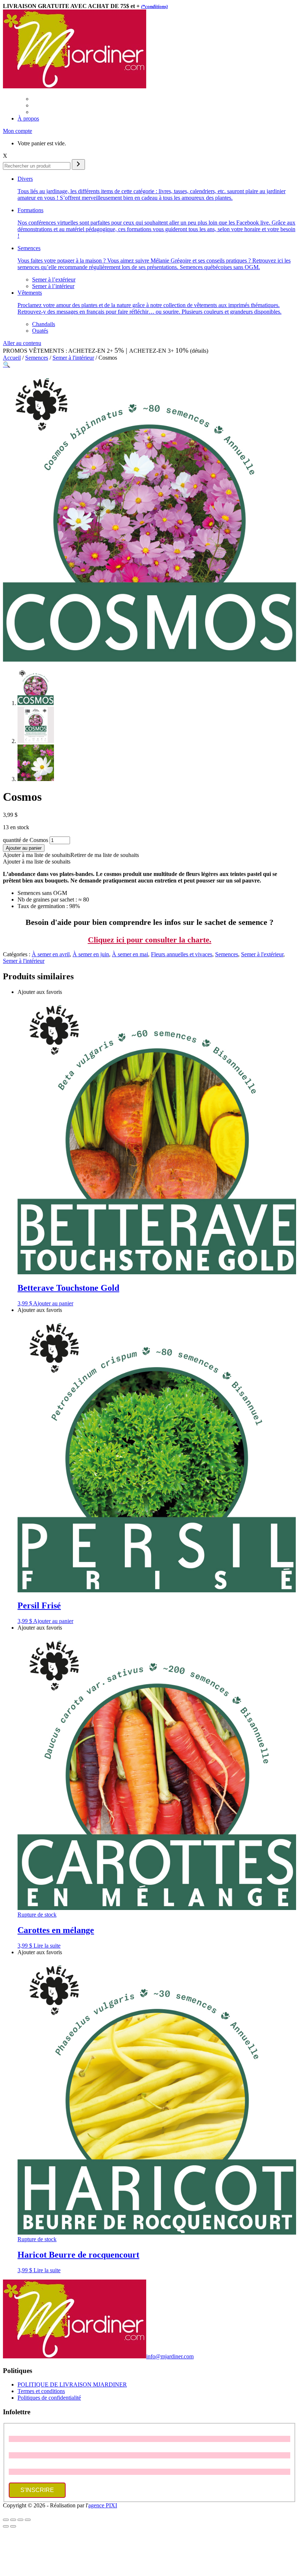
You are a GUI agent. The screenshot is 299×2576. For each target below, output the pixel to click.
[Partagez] (20, 2520)
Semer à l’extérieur (54, 280)
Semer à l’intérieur (53, 286)
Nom (15, 2449)
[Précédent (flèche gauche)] (6, 2526)
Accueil (12, 358)
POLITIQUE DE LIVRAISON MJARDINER (72, 2384)
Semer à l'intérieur (73, 358)
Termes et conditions (41, 2391)
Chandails (44, 324)
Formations (156, 223)
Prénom (18, 2432)
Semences (154, 258)
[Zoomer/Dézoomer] (6, 2520)
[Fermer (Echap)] (28, 2520)
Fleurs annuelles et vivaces (182, 954)
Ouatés (40, 331)
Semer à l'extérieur (262, 954)
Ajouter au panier (24, 848)
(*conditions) (154, 6)
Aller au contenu (22, 343)
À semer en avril (51, 954)
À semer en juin (91, 954)
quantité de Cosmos (26, 840)
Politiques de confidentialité (49, 2398)
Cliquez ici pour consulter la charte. (150, 940)
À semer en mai (130, 954)
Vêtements (149, 302)
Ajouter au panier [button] (53, 1303)
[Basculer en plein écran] (13, 2520)
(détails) (199, 351)
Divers (152, 188)
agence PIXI (103, 2505)
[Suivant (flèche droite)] (13, 2526)
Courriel (18, 2465)
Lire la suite (47, 1946)
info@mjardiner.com (170, 2356)
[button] (7, 365)
